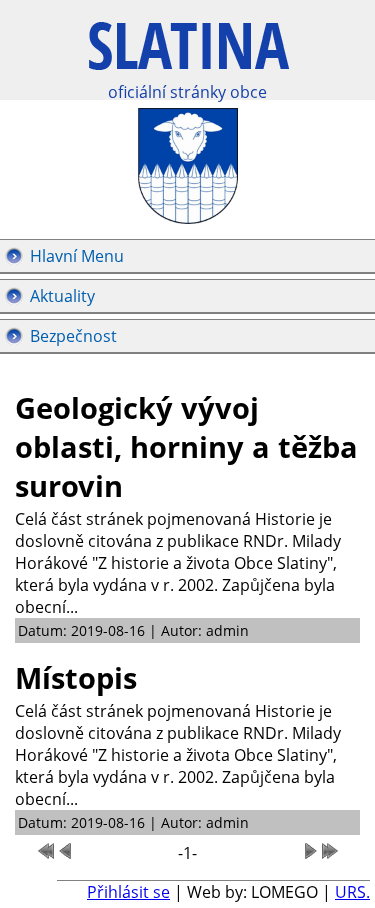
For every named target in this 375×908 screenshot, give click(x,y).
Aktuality (62, 296)
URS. (352, 892)
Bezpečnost (73, 336)
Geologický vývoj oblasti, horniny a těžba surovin (186, 446)
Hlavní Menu (77, 256)
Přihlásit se (128, 892)
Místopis (76, 677)
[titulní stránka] (189, 56)
